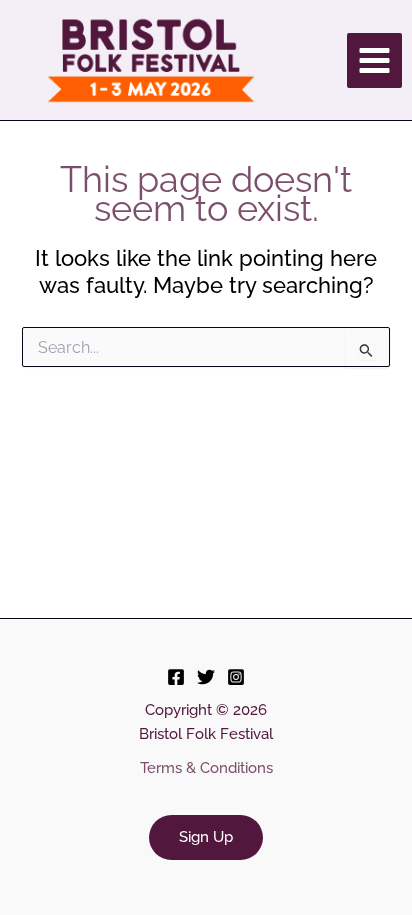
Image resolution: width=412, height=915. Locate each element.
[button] (206, 837)
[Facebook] (176, 677)
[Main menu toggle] (374, 60)
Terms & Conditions (206, 767)
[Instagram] (236, 677)
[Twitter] (206, 677)
